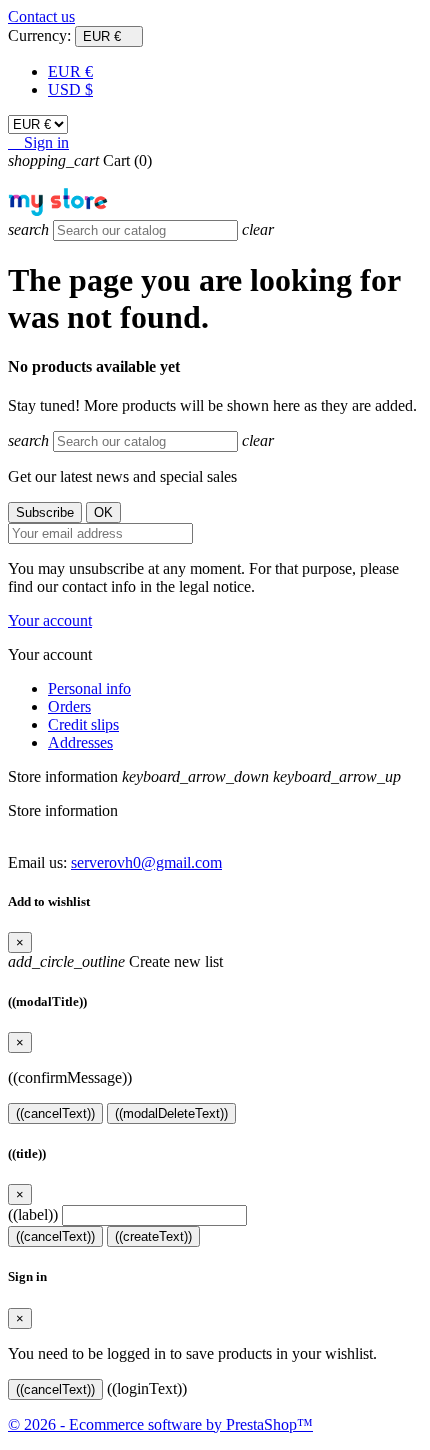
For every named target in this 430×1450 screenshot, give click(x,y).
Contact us (41, 16)
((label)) (33, 1214)
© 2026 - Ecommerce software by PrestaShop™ (160, 1424)
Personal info (89, 688)
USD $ (70, 89)
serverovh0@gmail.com (146, 862)
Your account (50, 620)
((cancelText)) (55, 1113)
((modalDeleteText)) (171, 1113)
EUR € (70, 71)
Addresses (80, 742)
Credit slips (83, 724)
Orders (69, 706)
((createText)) (153, 1236)
